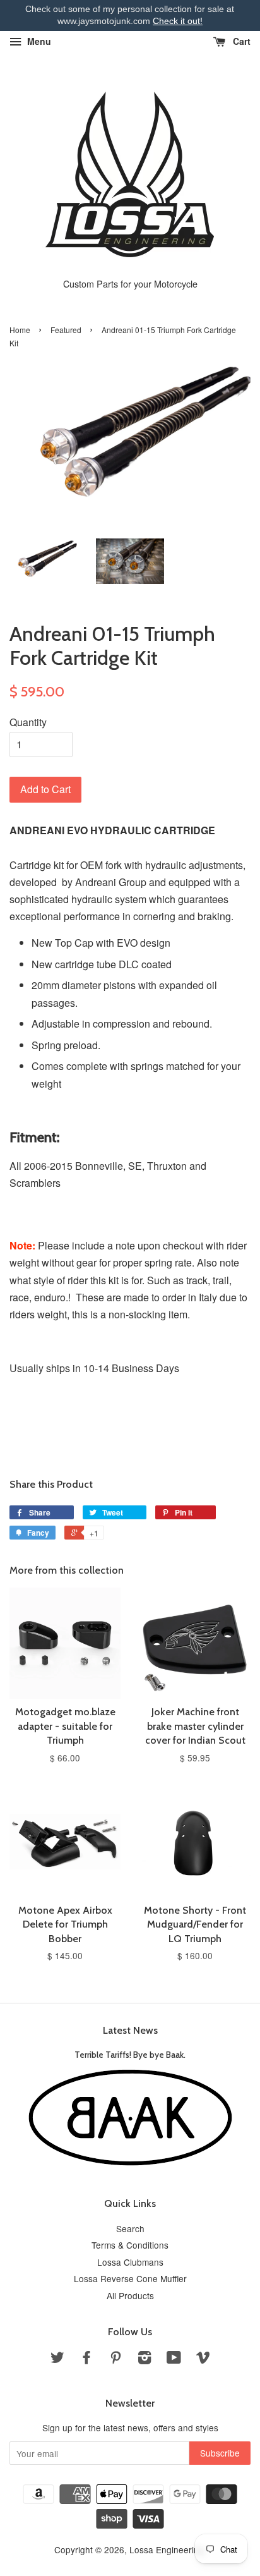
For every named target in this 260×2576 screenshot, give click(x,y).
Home (20, 330)
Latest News (130, 2030)
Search (130, 2228)
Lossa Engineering (167, 2549)
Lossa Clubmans (130, 2262)
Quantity (28, 722)
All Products (130, 2295)
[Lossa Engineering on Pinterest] (115, 2359)
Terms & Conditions (130, 2245)
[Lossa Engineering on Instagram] (145, 2359)
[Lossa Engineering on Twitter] (57, 2359)
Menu (38, 41)
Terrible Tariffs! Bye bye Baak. (130, 2055)
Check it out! (178, 21)
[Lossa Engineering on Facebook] (86, 2359)
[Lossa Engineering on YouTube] (174, 2359)
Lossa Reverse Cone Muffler (130, 2278)
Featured (66, 330)
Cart (240, 41)
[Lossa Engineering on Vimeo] (203, 2359)
